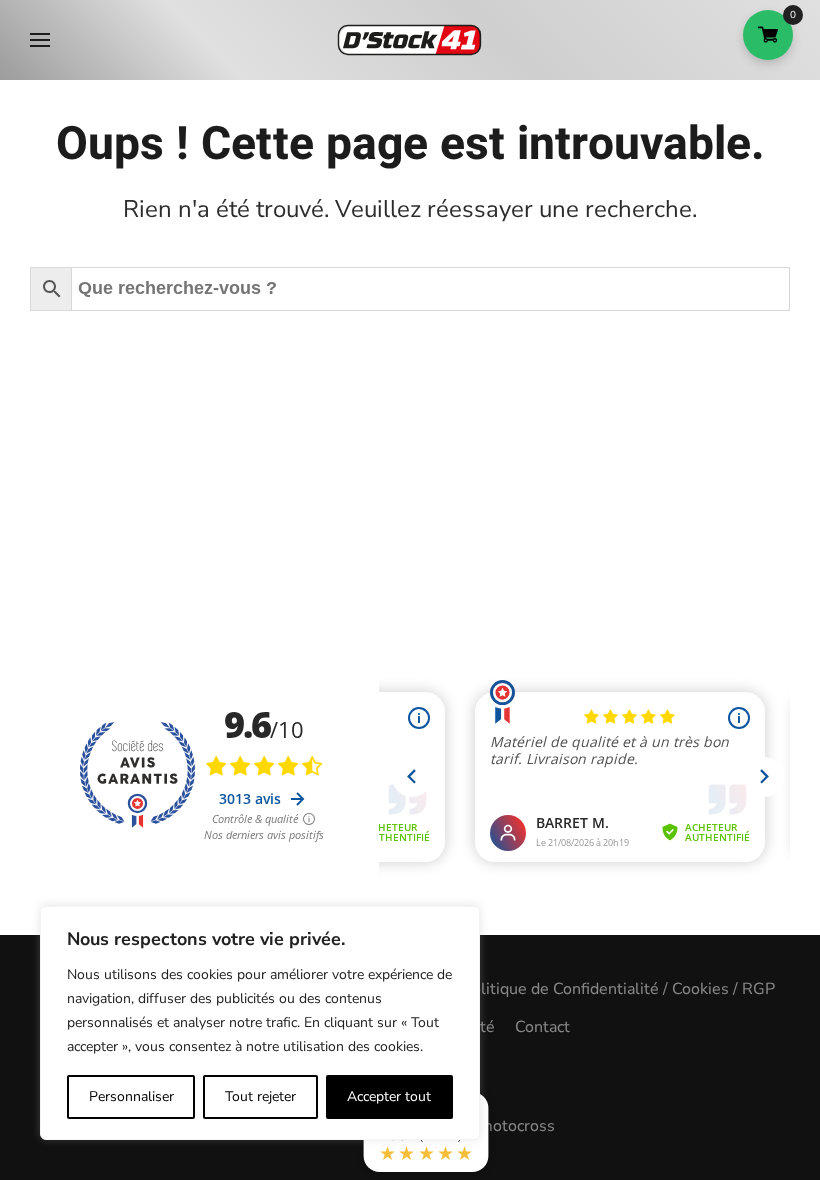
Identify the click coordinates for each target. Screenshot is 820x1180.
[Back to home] (410, 40)
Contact (542, 1027)
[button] (40, 40)
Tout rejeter (260, 1096)
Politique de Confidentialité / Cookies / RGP (618, 989)
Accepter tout (389, 1096)
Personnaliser (131, 1096)
